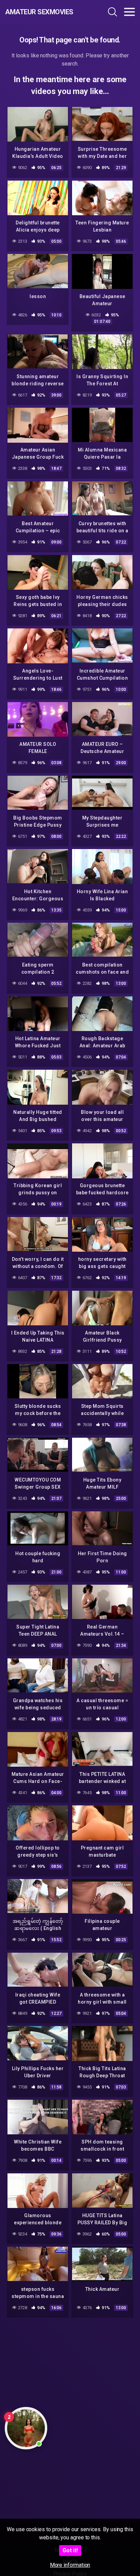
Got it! (70, 2550)
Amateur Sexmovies (39, 12)
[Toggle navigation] (129, 12)
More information (70, 2565)
